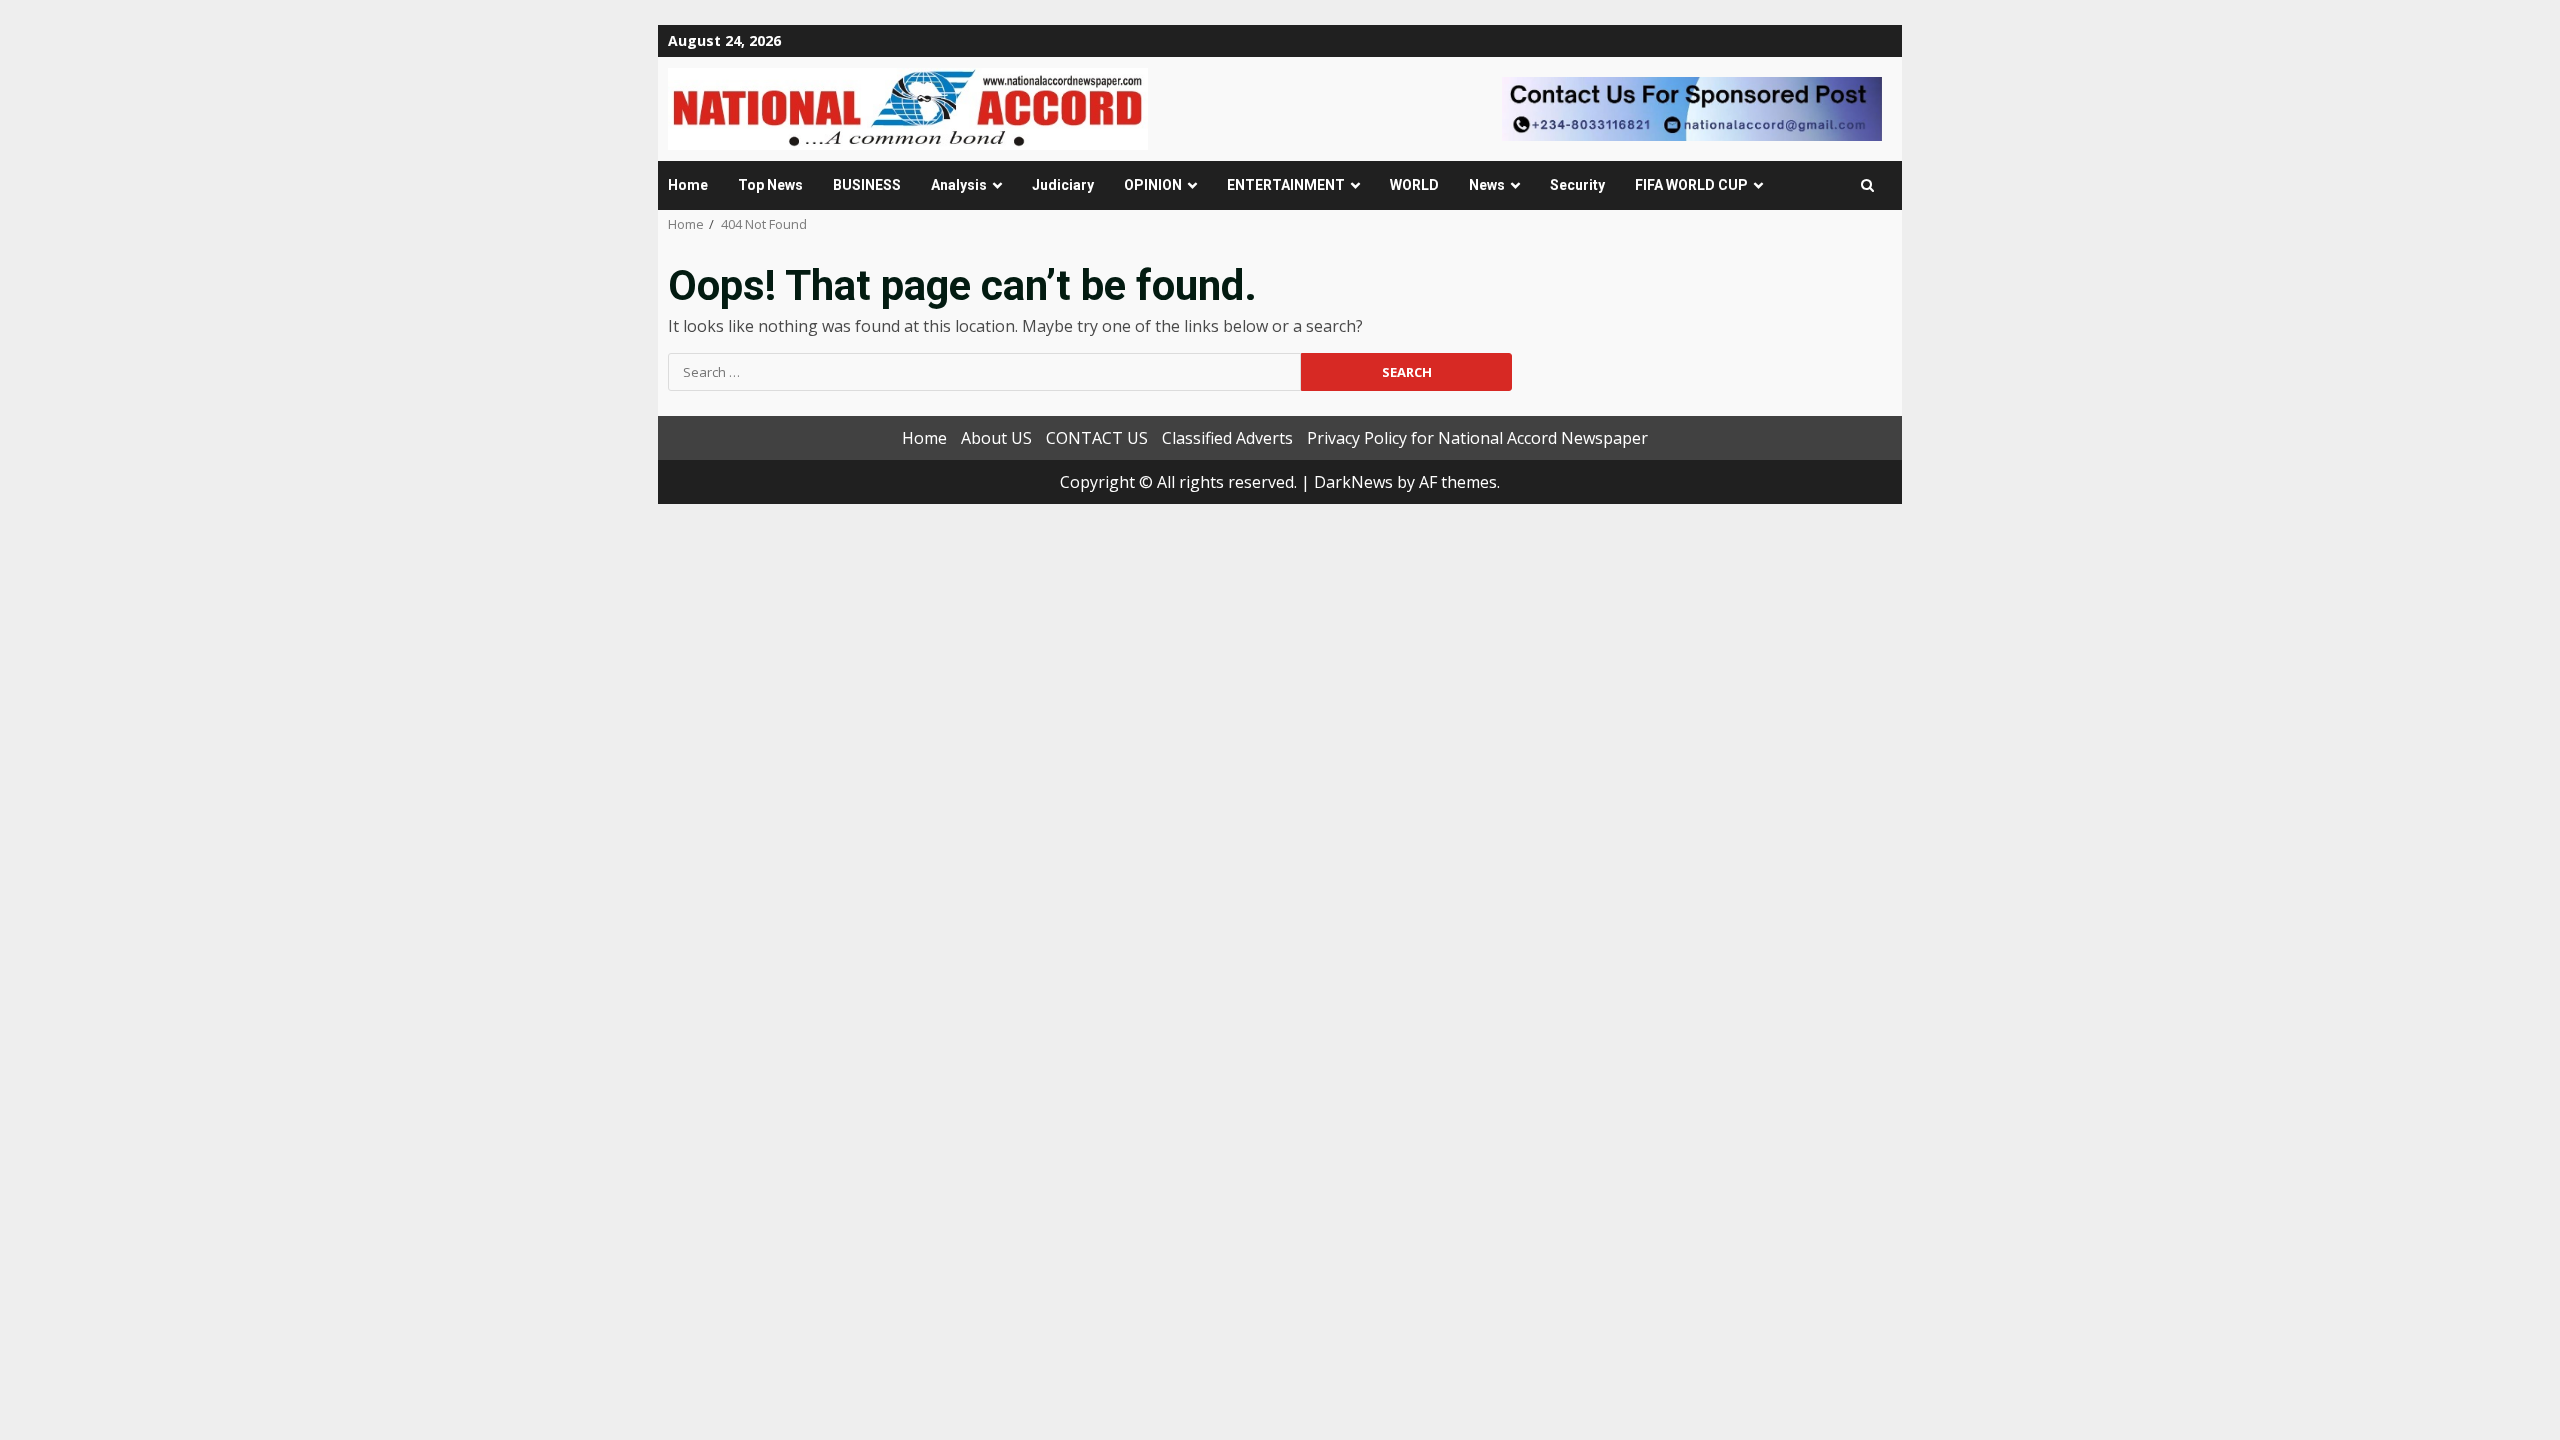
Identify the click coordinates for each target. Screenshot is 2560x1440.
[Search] (1867, 185)
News (1487, 185)
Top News (770, 185)
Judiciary (1063, 185)
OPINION (1153, 185)
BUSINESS (867, 185)
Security (1577, 185)
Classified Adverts (1227, 438)
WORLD (1414, 185)
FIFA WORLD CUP (1691, 185)
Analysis (959, 185)
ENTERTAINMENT (1286, 185)
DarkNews (1353, 482)
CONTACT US (1097, 438)
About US (996, 438)
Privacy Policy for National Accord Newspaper (1477, 438)
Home (688, 185)
